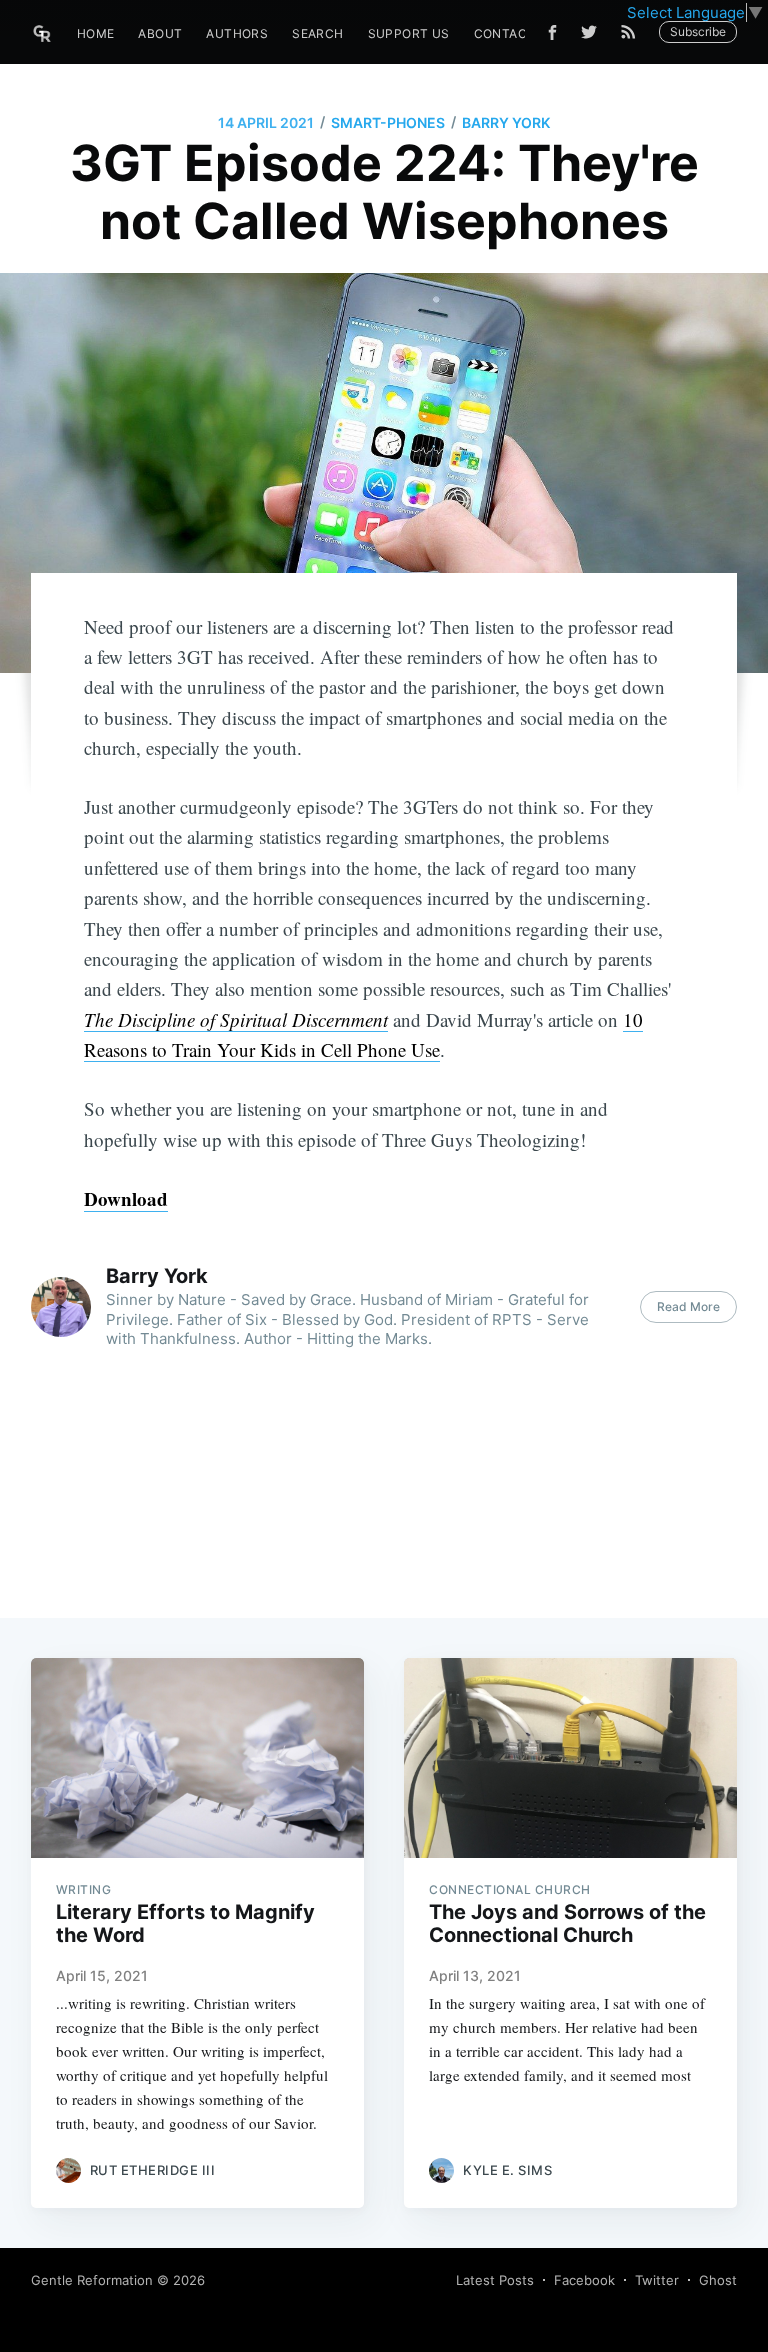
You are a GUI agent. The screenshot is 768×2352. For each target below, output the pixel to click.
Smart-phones (388, 122)
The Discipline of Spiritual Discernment (236, 1019)
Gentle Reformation (92, 2280)
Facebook (584, 2280)
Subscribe (698, 31)
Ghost (718, 2280)
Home (96, 33)
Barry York (506, 122)
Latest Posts (495, 2280)
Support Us (409, 33)
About (160, 33)
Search (317, 33)
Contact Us (515, 33)
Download (126, 1198)
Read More (688, 1306)
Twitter (657, 2280)
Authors (237, 33)
